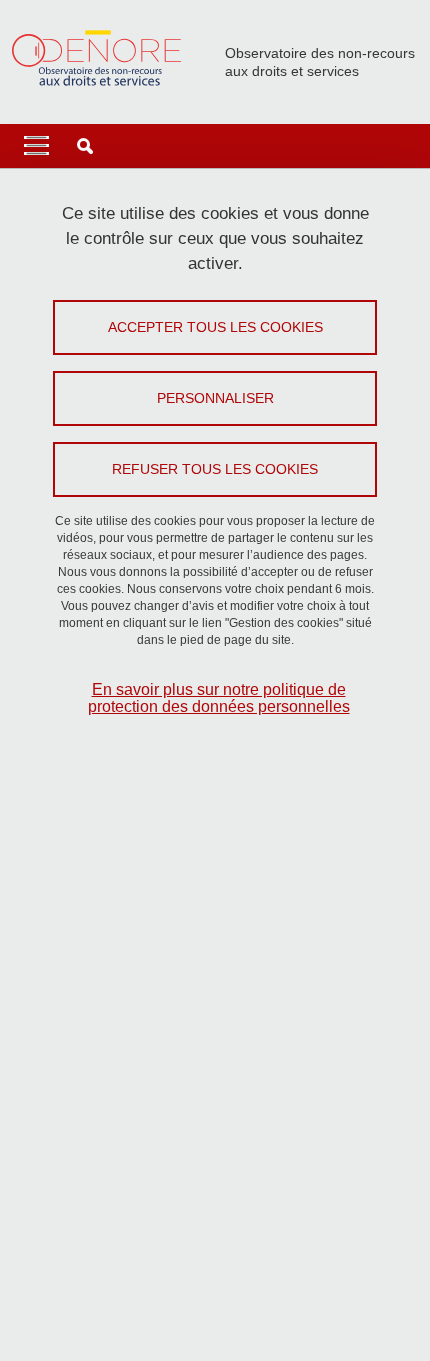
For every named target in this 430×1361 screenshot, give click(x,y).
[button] (85, 146)
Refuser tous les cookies (215, 469)
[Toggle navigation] (36, 146)
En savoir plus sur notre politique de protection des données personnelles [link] (219, 698)
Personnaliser (215, 398)
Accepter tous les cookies (215, 327)
